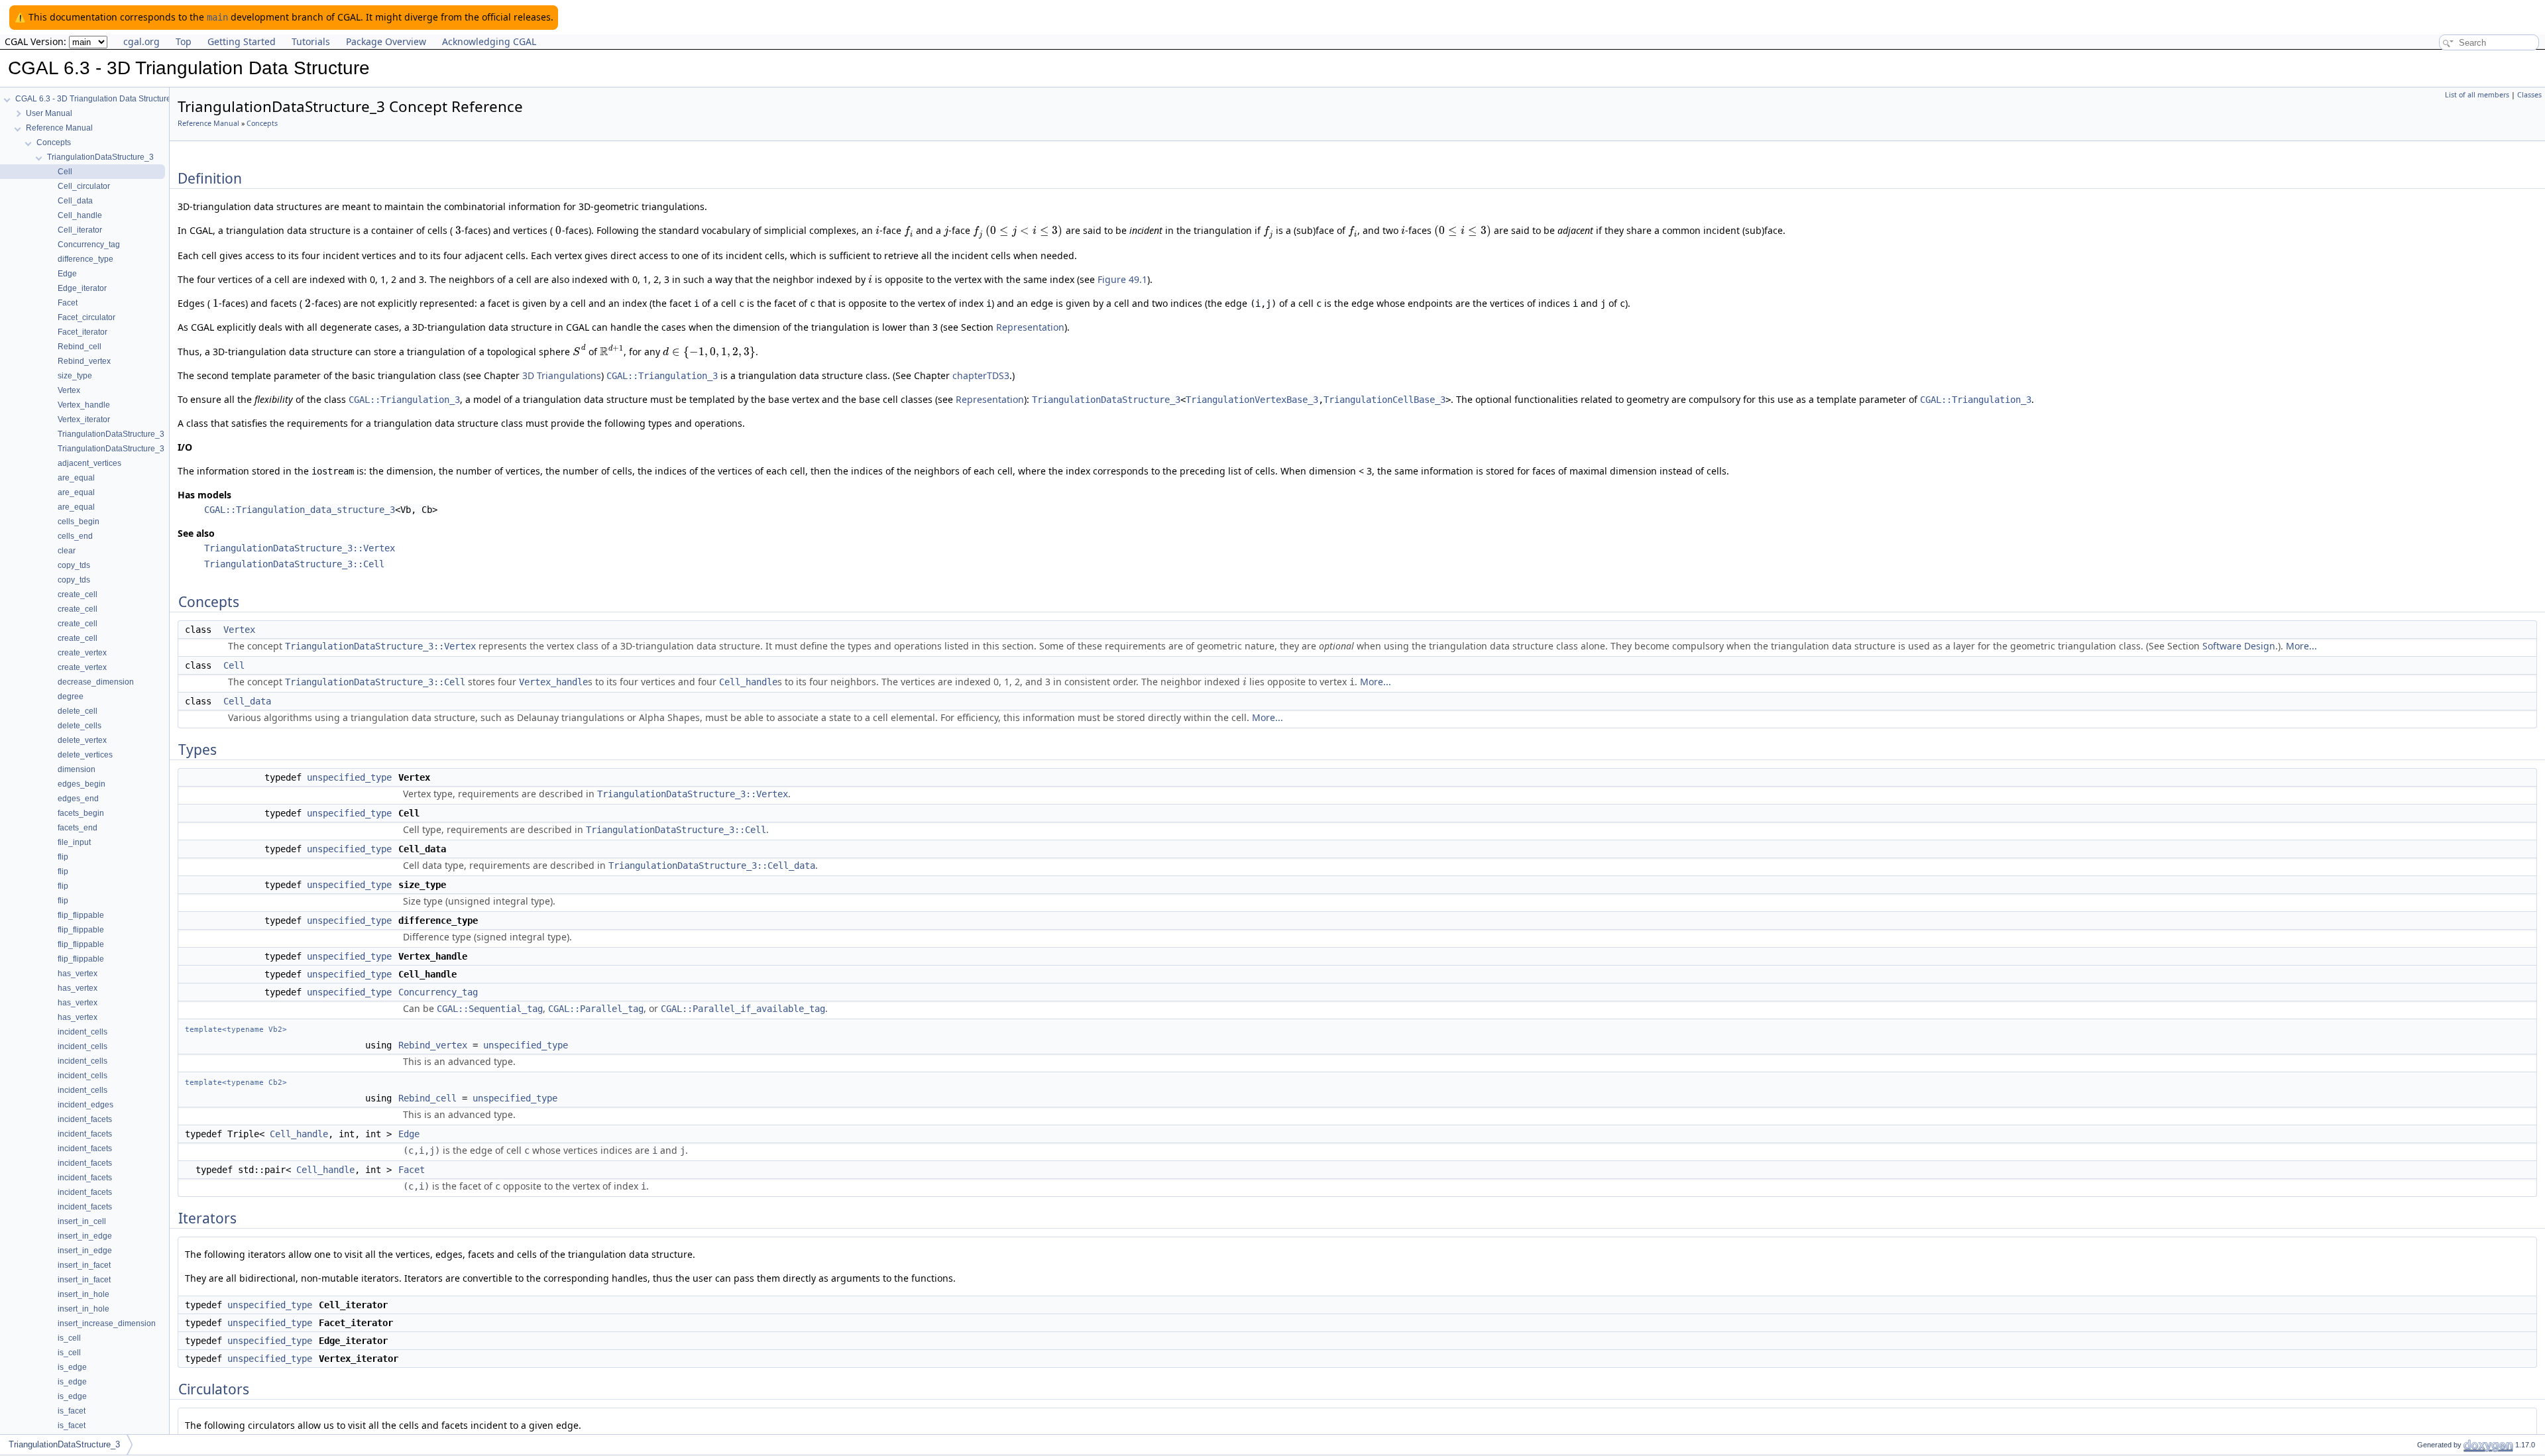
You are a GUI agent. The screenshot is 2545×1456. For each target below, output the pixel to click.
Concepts (262, 123)
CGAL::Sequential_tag (490, 1009)
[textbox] (458, 230)
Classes (2529, 95)
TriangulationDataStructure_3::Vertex (300, 548)
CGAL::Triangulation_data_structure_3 (300, 510)
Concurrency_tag (438, 992)
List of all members (2477, 95)
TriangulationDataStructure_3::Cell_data (712, 866)
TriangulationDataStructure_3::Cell (294, 564)
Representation (1030, 327)
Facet (412, 1170)
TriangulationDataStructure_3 (1106, 400)
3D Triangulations (562, 375)
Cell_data (247, 701)
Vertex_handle (553, 682)
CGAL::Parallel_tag (596, 1009)
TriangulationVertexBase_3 (1252, 400)
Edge (409, 1134)
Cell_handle (748, 682)
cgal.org (141, 41)
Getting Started (242, 41)
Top (184, 41)
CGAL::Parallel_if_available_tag (743, 1009)
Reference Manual (208, 123)
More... (2301, 646)
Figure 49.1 (1122, 279)
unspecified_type (349, 777)
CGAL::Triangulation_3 (662, 376)
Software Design (2239, 646)
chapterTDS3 (981, 375)
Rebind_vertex (433, 1045)
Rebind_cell (427, 1098)
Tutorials (311, 41)
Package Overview (386, 41)
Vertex (239, 630)
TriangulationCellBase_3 (1385, 400)
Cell (234, 665)
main (217, 17)
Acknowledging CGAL (489, 41)
